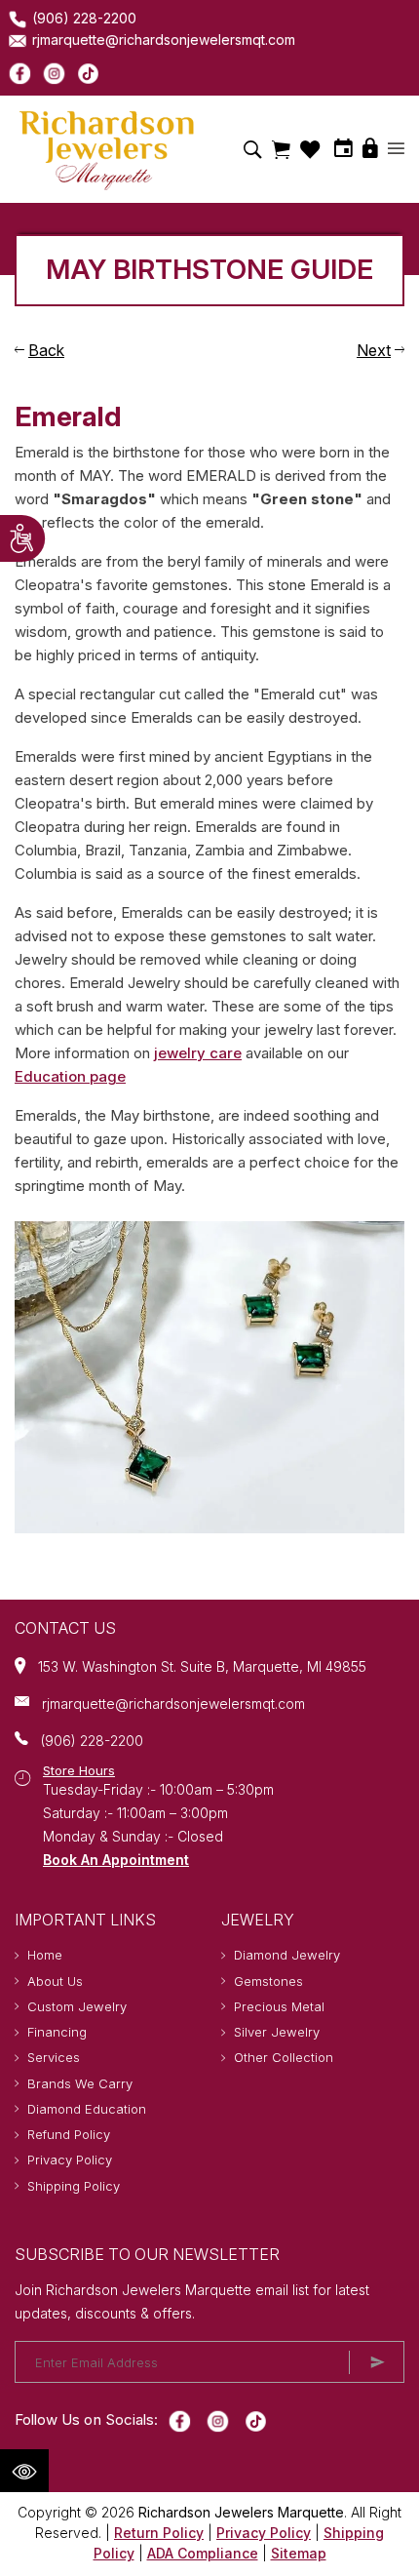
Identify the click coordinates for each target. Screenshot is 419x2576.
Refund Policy (69, 2134)
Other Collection (284, 2057)
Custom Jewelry (77, 2006)
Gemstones (268, 1981)
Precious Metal (279, 2006)
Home (45, 1955)
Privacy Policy (70, 2160)
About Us (55, 1981)
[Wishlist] (310, 150)
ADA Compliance (203, 2553)
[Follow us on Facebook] (20, 73)
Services (54, 2057)
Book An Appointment (116, 1860)
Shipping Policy (74, 2186)
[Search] (253, 149)
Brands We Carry (80, 2083)
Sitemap (299, 2553)
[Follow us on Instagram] (54, 73)
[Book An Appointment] (343, 148)
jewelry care (198, 1053)
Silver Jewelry (277, 2032)
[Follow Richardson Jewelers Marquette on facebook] (180, 2420)
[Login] (370, 148)
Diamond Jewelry (287, 1955)
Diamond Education (87, 2109)
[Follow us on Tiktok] (88, 73)
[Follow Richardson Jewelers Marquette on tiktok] (256, 2420)
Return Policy (159, 2533)
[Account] (396, 150)
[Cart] (281, 149)
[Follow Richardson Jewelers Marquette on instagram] (218, 2420)
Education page (70, 1076)
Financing (57, 2032)
